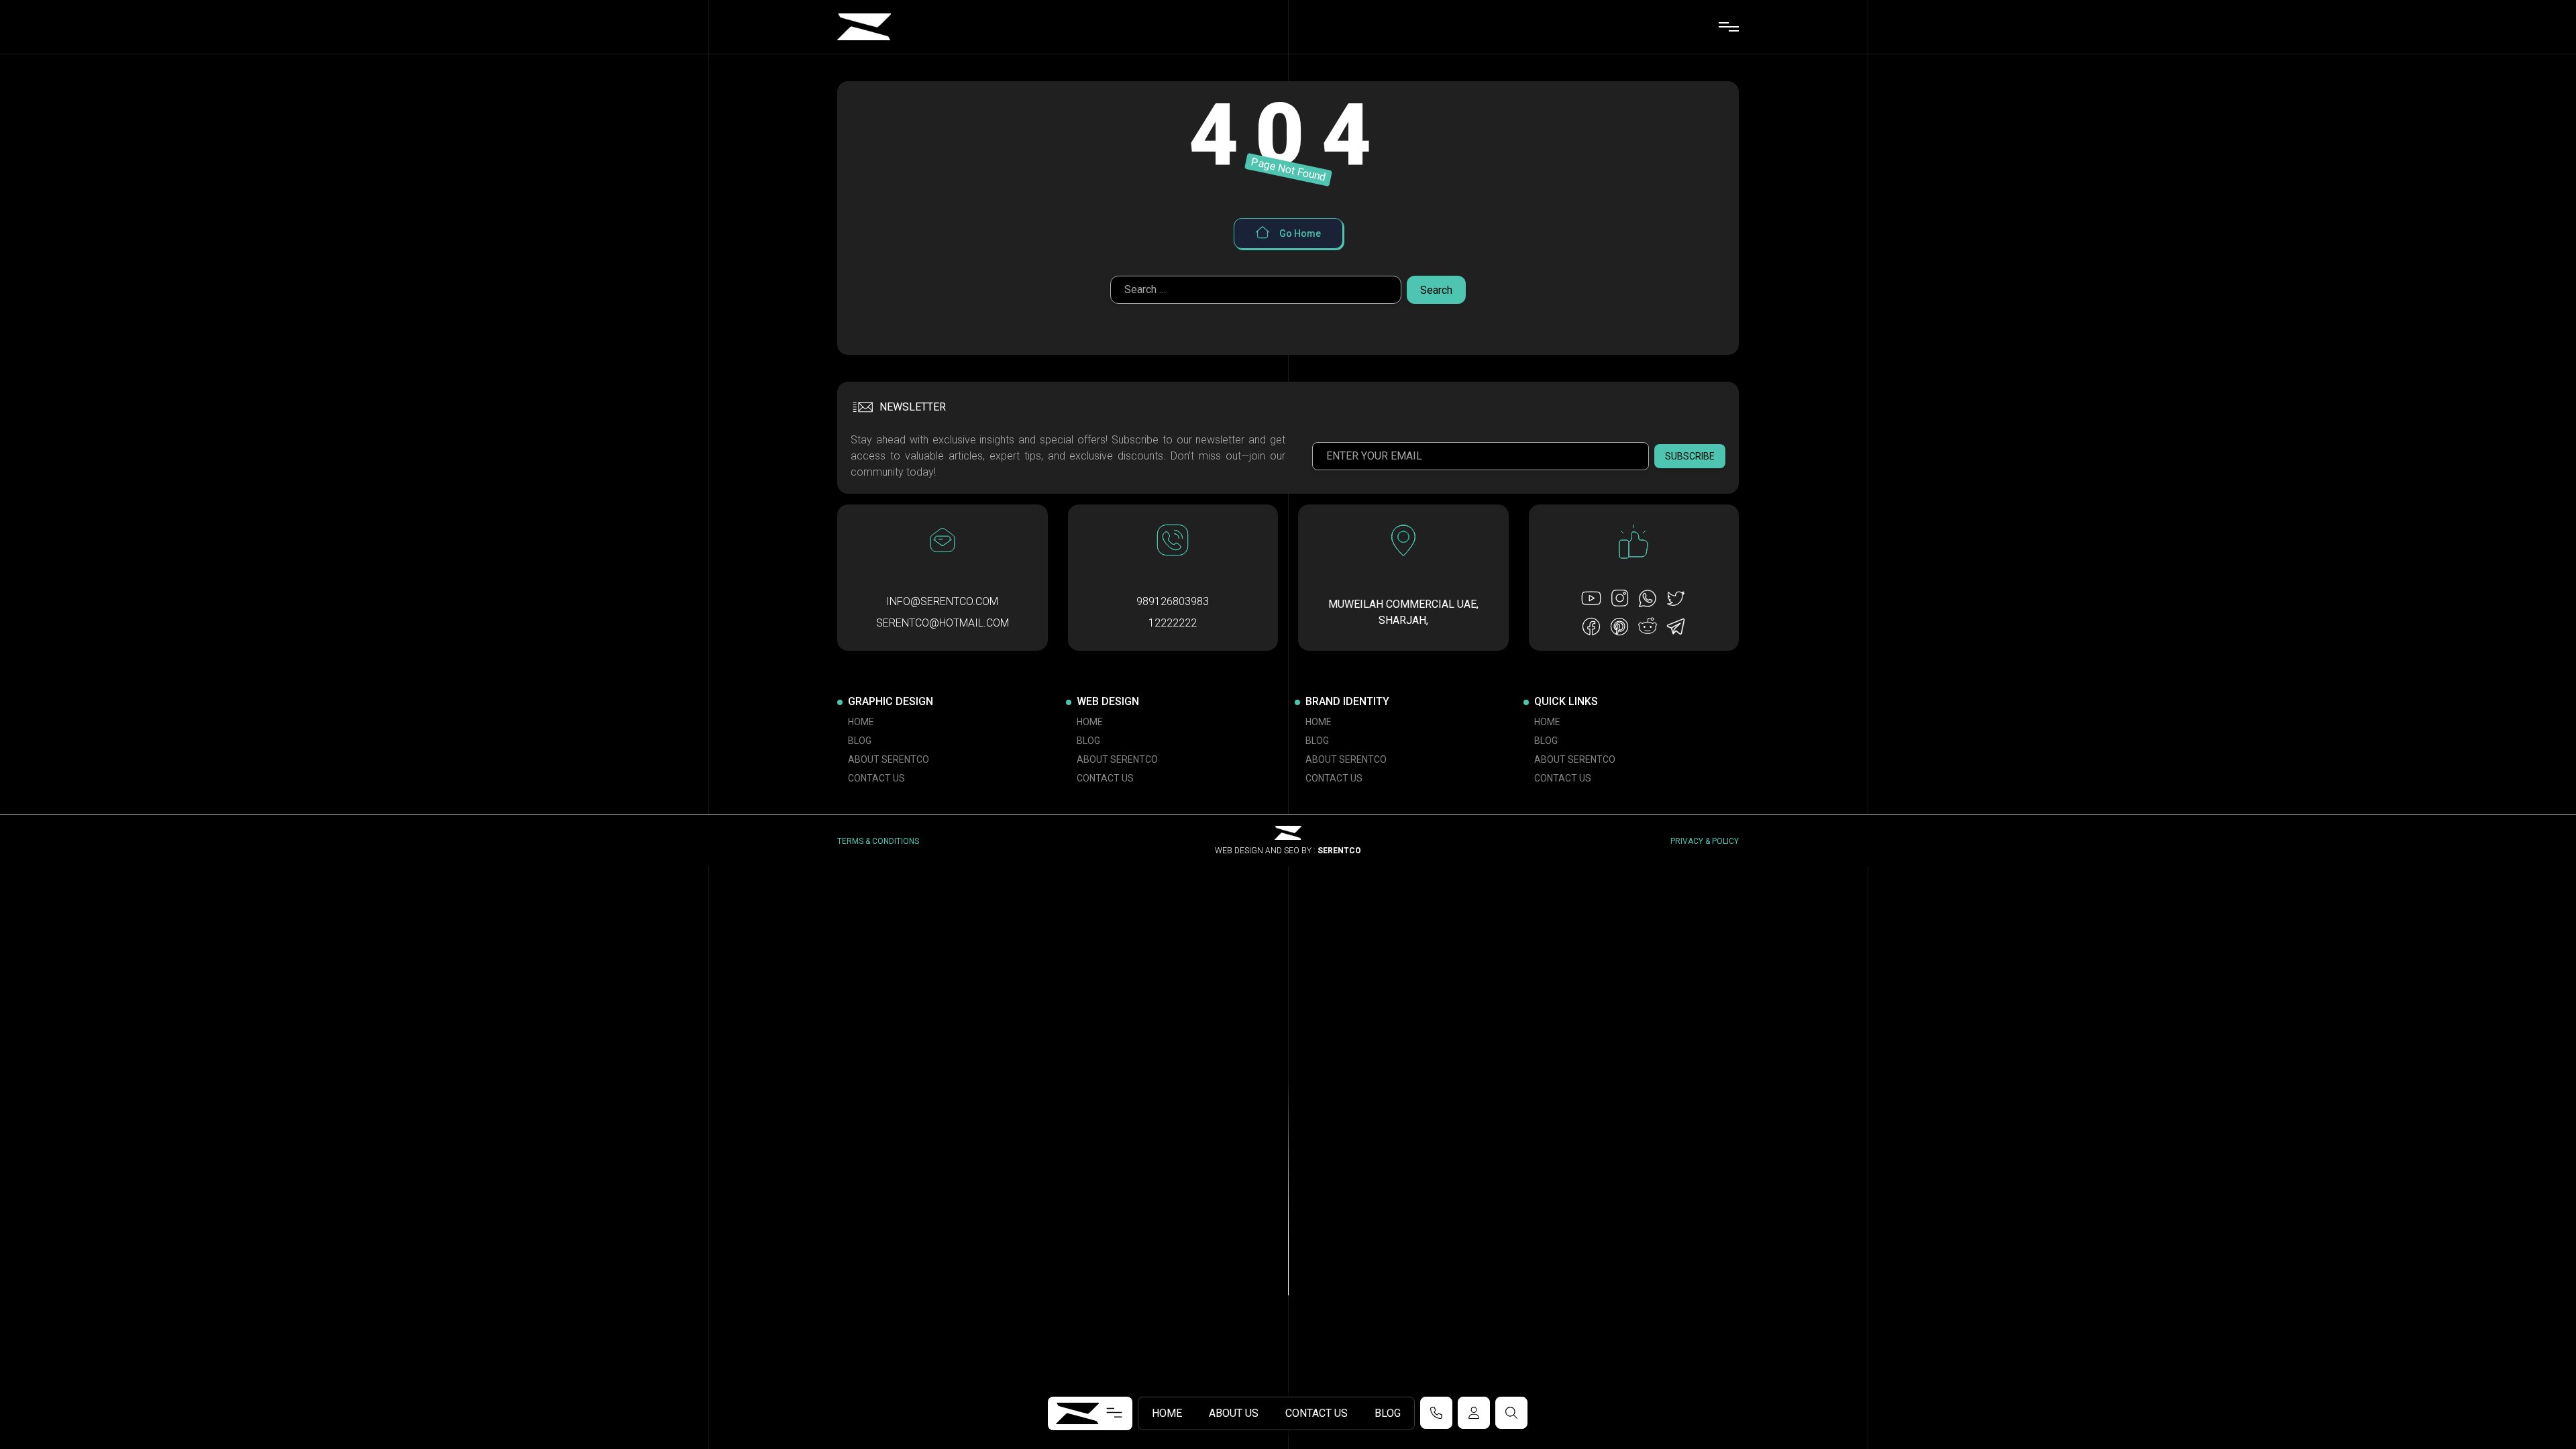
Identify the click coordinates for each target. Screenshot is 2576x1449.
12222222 (1173, 623)
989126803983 (1173, 601)
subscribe (1690, 456)
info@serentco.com (942, 601)
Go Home (1299, 233)
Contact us (1317, 1413)
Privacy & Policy (1705, 841)
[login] (1474, 1413)
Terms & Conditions (878, 841)
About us (1234, 1413)
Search (1436, 290)
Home (1167, 1413)
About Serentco (889, 759)
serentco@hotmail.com (943, 623)
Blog (1388, 1413)
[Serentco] (864, 27)
